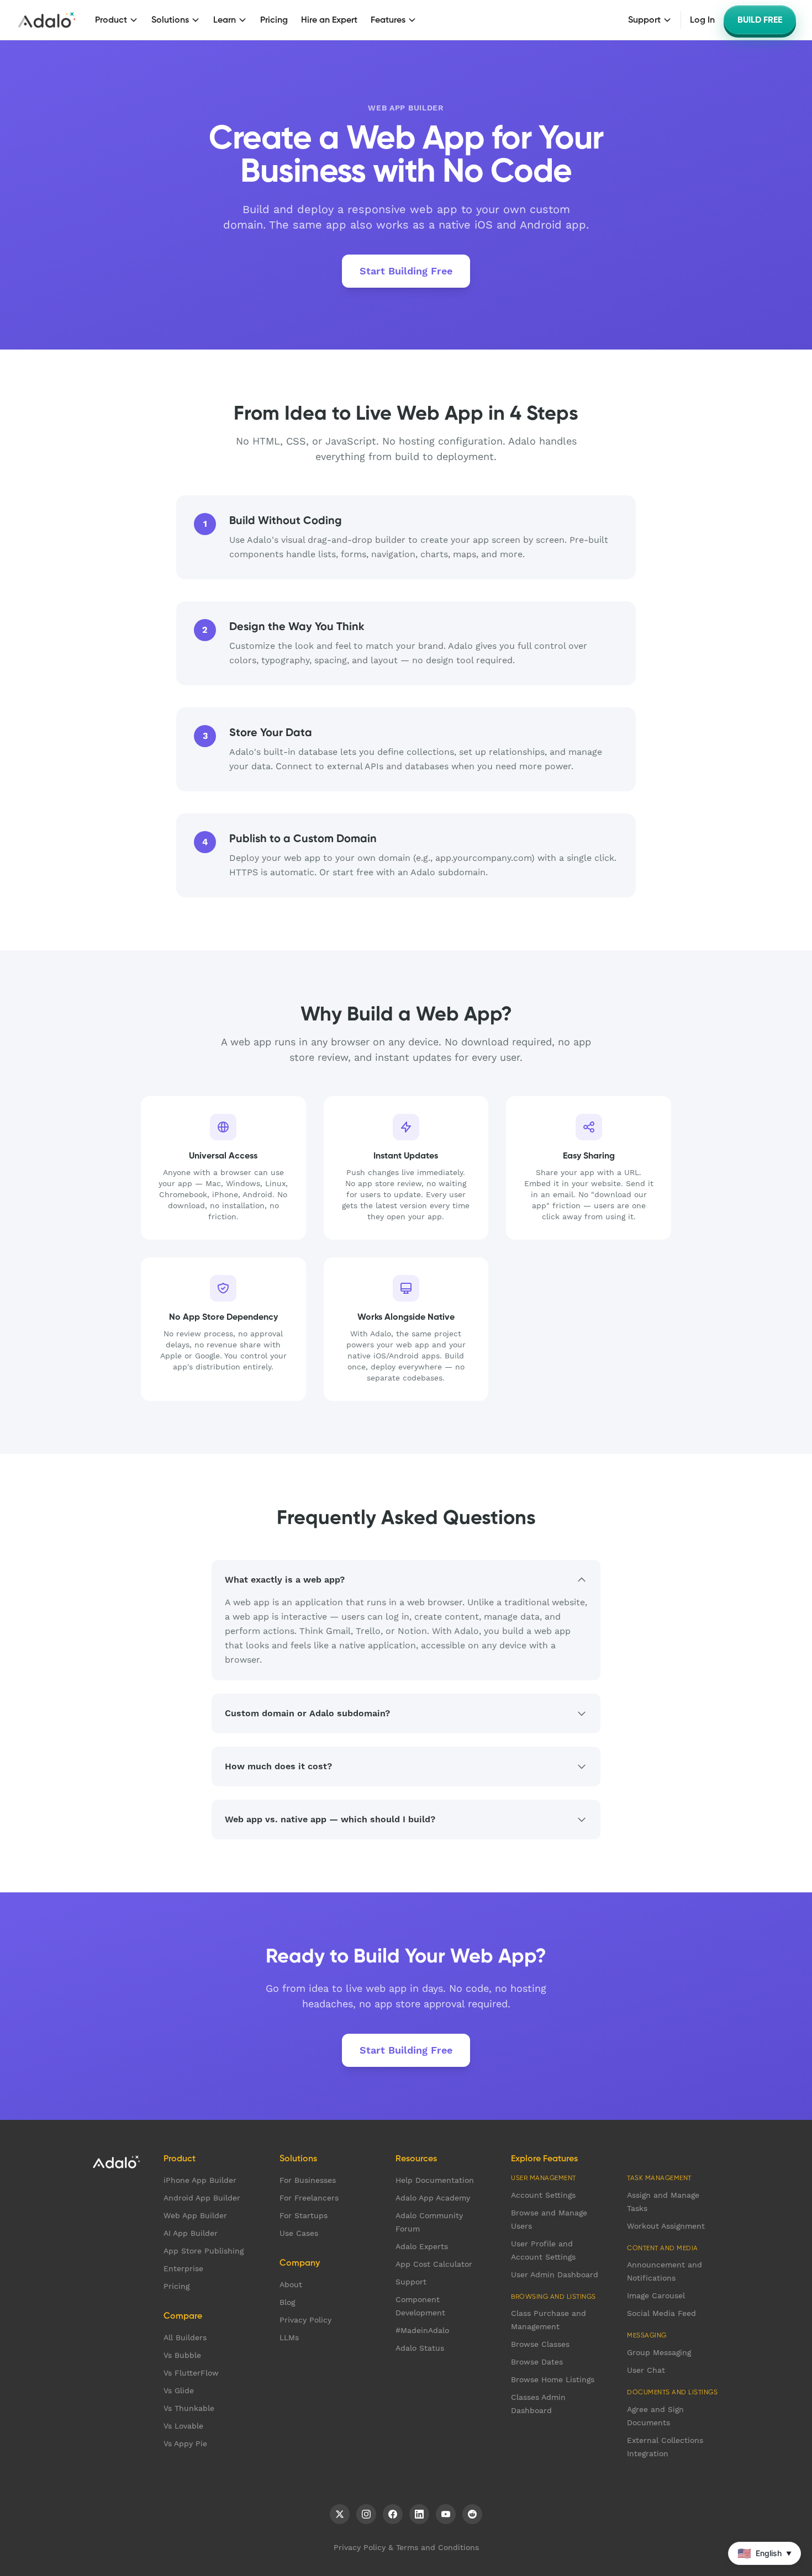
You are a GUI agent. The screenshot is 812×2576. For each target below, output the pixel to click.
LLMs (289, 2337)
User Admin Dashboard (555, 2275)
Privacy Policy (305, 2320)
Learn (225, 20)
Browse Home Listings (553, 2379)
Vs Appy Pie (185, 2443)
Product (111, 20)
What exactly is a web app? (285, 1580)
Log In (702, 20)
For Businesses (308, 2180)
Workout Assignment (666, 2226)
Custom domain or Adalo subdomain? (307, 1713)
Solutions (170, 20)
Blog (287, 2302)
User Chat (646, 2370)
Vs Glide (179, 2390)
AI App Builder (191, 2233)
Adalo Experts (422, 2246)
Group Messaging (659, 2352)
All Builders (185, 2337)
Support (644, 20)
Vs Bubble (182, 2355)
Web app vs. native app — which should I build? (330, 1819)
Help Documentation (435, 2180)
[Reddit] (472, 2514)
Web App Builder (195, 2215)
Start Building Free (406, 271)
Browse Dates (537, 2362)
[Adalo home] (47, 20)
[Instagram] (366, 2514)
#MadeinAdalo (422, 2330)
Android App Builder (202, 2198)
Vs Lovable (183, 2426)
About (291, 2284)
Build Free (760, 20)
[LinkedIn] (419, 2514)
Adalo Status (420, 2348)
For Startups (304, 2215)
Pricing (274, 20)
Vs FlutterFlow (191, 2373)
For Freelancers (309, 2198)
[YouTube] (446, 2514)
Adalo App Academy (433, 2198)
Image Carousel (656, 2295)
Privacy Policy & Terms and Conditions (406, 2547)
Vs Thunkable (189, 2408)
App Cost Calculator (434, 2264)
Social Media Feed (661, 2313)
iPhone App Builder (200, 2180)
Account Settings (543, 2195)
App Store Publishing (204, 2251)
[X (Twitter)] (340, 2514)
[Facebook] (393, 2514)
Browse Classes (540, 2344)
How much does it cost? (278, 1766)
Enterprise (183, 2268)
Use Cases (299, 2233)
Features (388, 20)
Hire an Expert (329, 20)
